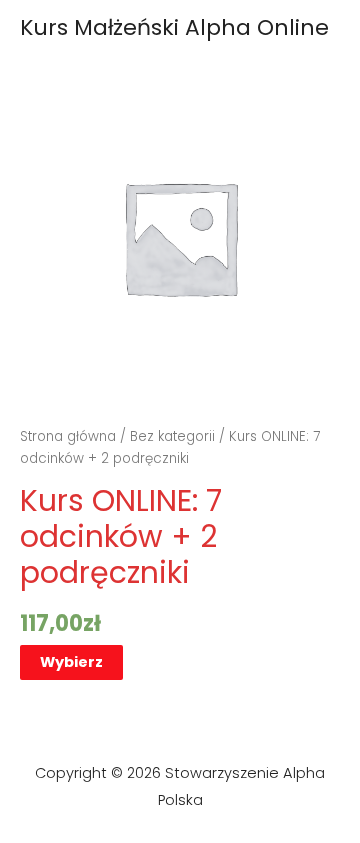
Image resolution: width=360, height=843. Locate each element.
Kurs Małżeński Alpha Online (174, 27)
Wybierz (71, 662)
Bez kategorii (172, 436)
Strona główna (68, 436)
